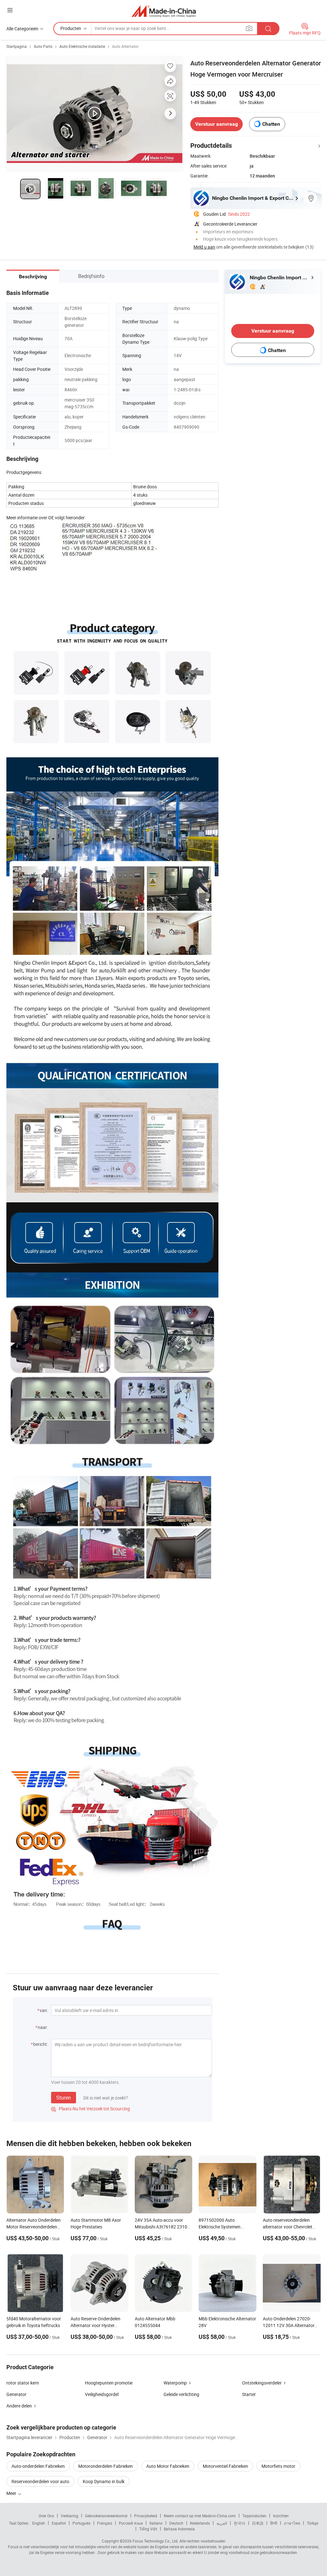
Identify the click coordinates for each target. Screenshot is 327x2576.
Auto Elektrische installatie (82, 46)
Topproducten (254, 2516)
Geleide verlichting (181, 2394)
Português (81, 2523)
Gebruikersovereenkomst (106, 2516)
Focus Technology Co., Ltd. (156, 2541)
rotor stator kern (23, 2383)
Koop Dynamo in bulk (104, 2481)
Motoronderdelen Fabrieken (106, 2466)
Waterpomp (175, 2383)
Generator (16, 2394)
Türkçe (312, 2523)
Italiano (156, 2523)
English (39, 2523)
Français (105, 2523)
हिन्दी (274, 2523)
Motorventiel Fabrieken (225, 2466)
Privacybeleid (146, 2516)
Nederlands (200, 2523)
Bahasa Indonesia (179, 2529)
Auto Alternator (125, 46)
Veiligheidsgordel (102, 2394)
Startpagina (17, 46)
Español (59, 2523)
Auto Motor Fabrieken (168, 2466)
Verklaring (69, 2516)
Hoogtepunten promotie (109, 2383)
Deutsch (176, 2523)
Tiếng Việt (148, 2529)
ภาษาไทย (292, 2523)
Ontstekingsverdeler (262, 2383)
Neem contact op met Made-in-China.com (200, 2516)
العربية (222, 2523)
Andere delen (19, 2406)
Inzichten (281, 2516)
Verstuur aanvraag (217, 124)
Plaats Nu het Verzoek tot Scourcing (91, 2109)
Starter (249, 2394)
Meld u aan (204, 247)
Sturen (64, 2098)
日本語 (258, 2523)
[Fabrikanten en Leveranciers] (164, 11)
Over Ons (46, 2516)
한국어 (240, 2523)
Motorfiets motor (278, 2466)
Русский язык (131, 2523)
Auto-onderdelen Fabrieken (38, 2466)
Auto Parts (43, 46)
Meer (12, 2493)
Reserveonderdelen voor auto (40, 2481)
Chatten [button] (271, 124)
